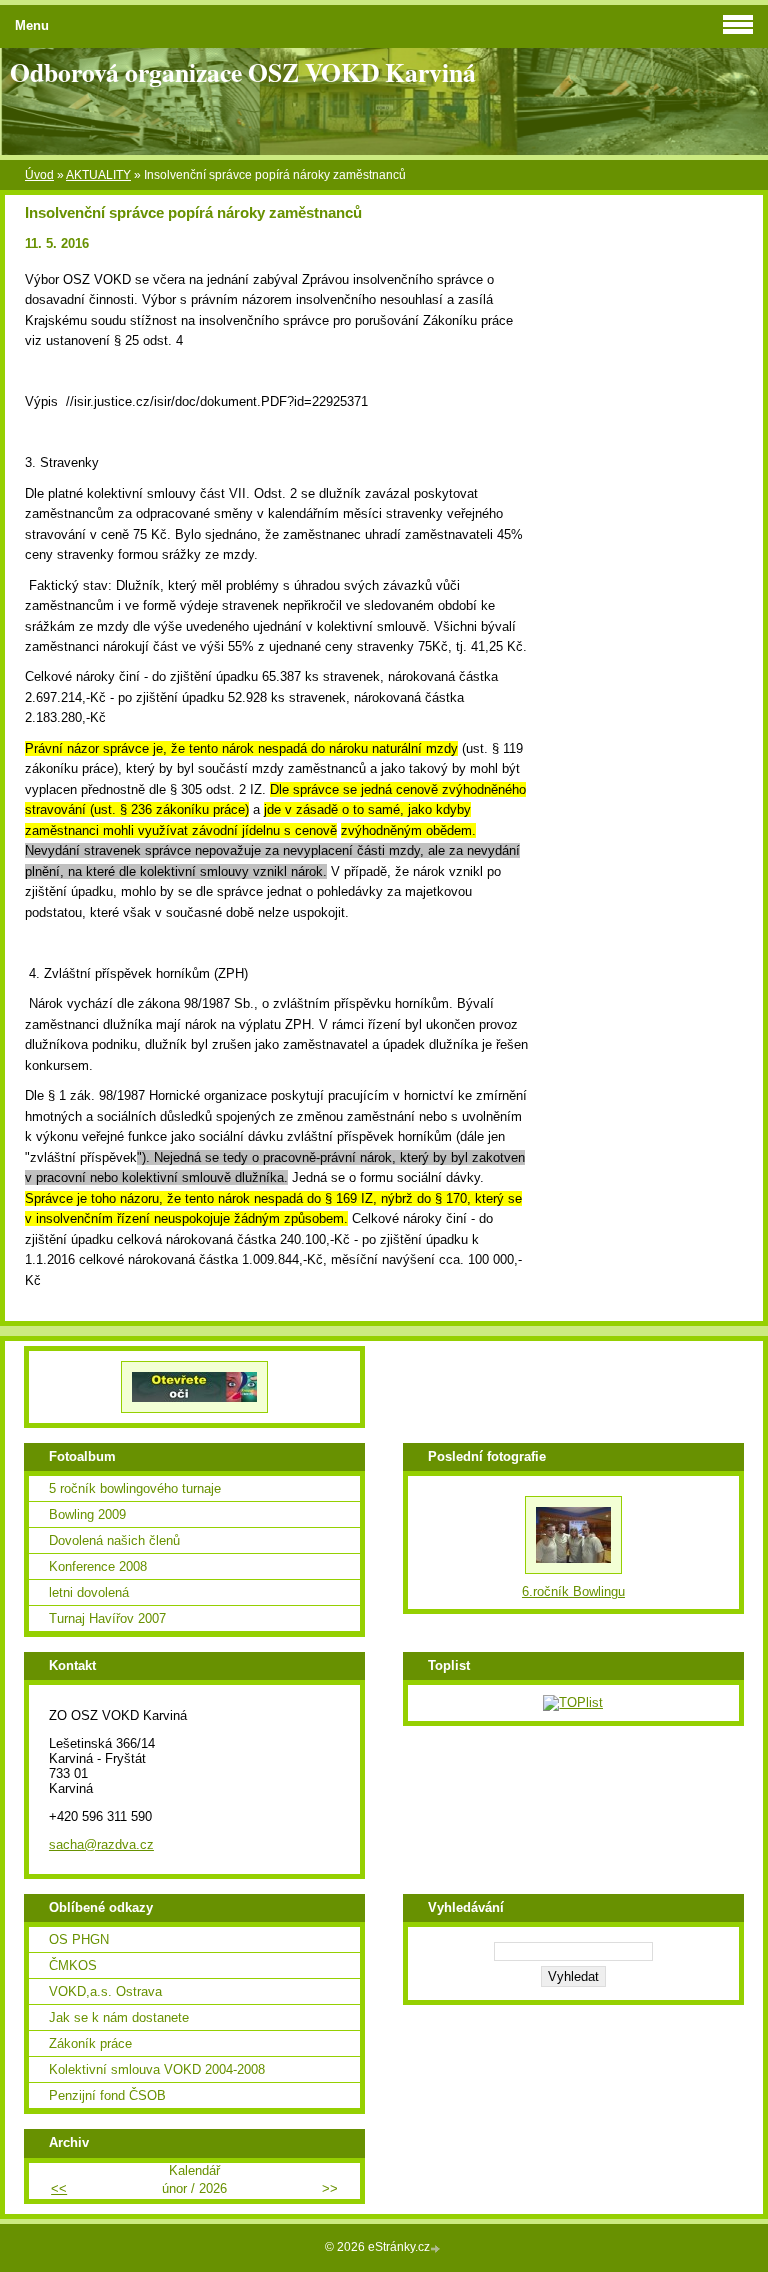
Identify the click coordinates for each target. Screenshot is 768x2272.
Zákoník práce (90, 2043)
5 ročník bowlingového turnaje (135, 1488)
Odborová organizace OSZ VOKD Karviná (243, 72)
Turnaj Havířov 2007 (107, 1618)
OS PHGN (79, 1939)
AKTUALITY (98, 175)
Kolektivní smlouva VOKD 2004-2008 (157, 2069)
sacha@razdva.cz (101, 1844)
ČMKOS (73, 1965)
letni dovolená (89, 1592)
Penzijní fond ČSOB (107, 2095)
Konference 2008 (98, 1566)
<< (59, 2188)
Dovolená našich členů (114, 1540)
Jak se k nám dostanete (119, 2017)
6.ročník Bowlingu (573, 1591)
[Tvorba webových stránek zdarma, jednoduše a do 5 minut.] (437, 2248)
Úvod (39, 175)
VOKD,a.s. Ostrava (105, 1991)
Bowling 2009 (87, 1514)
